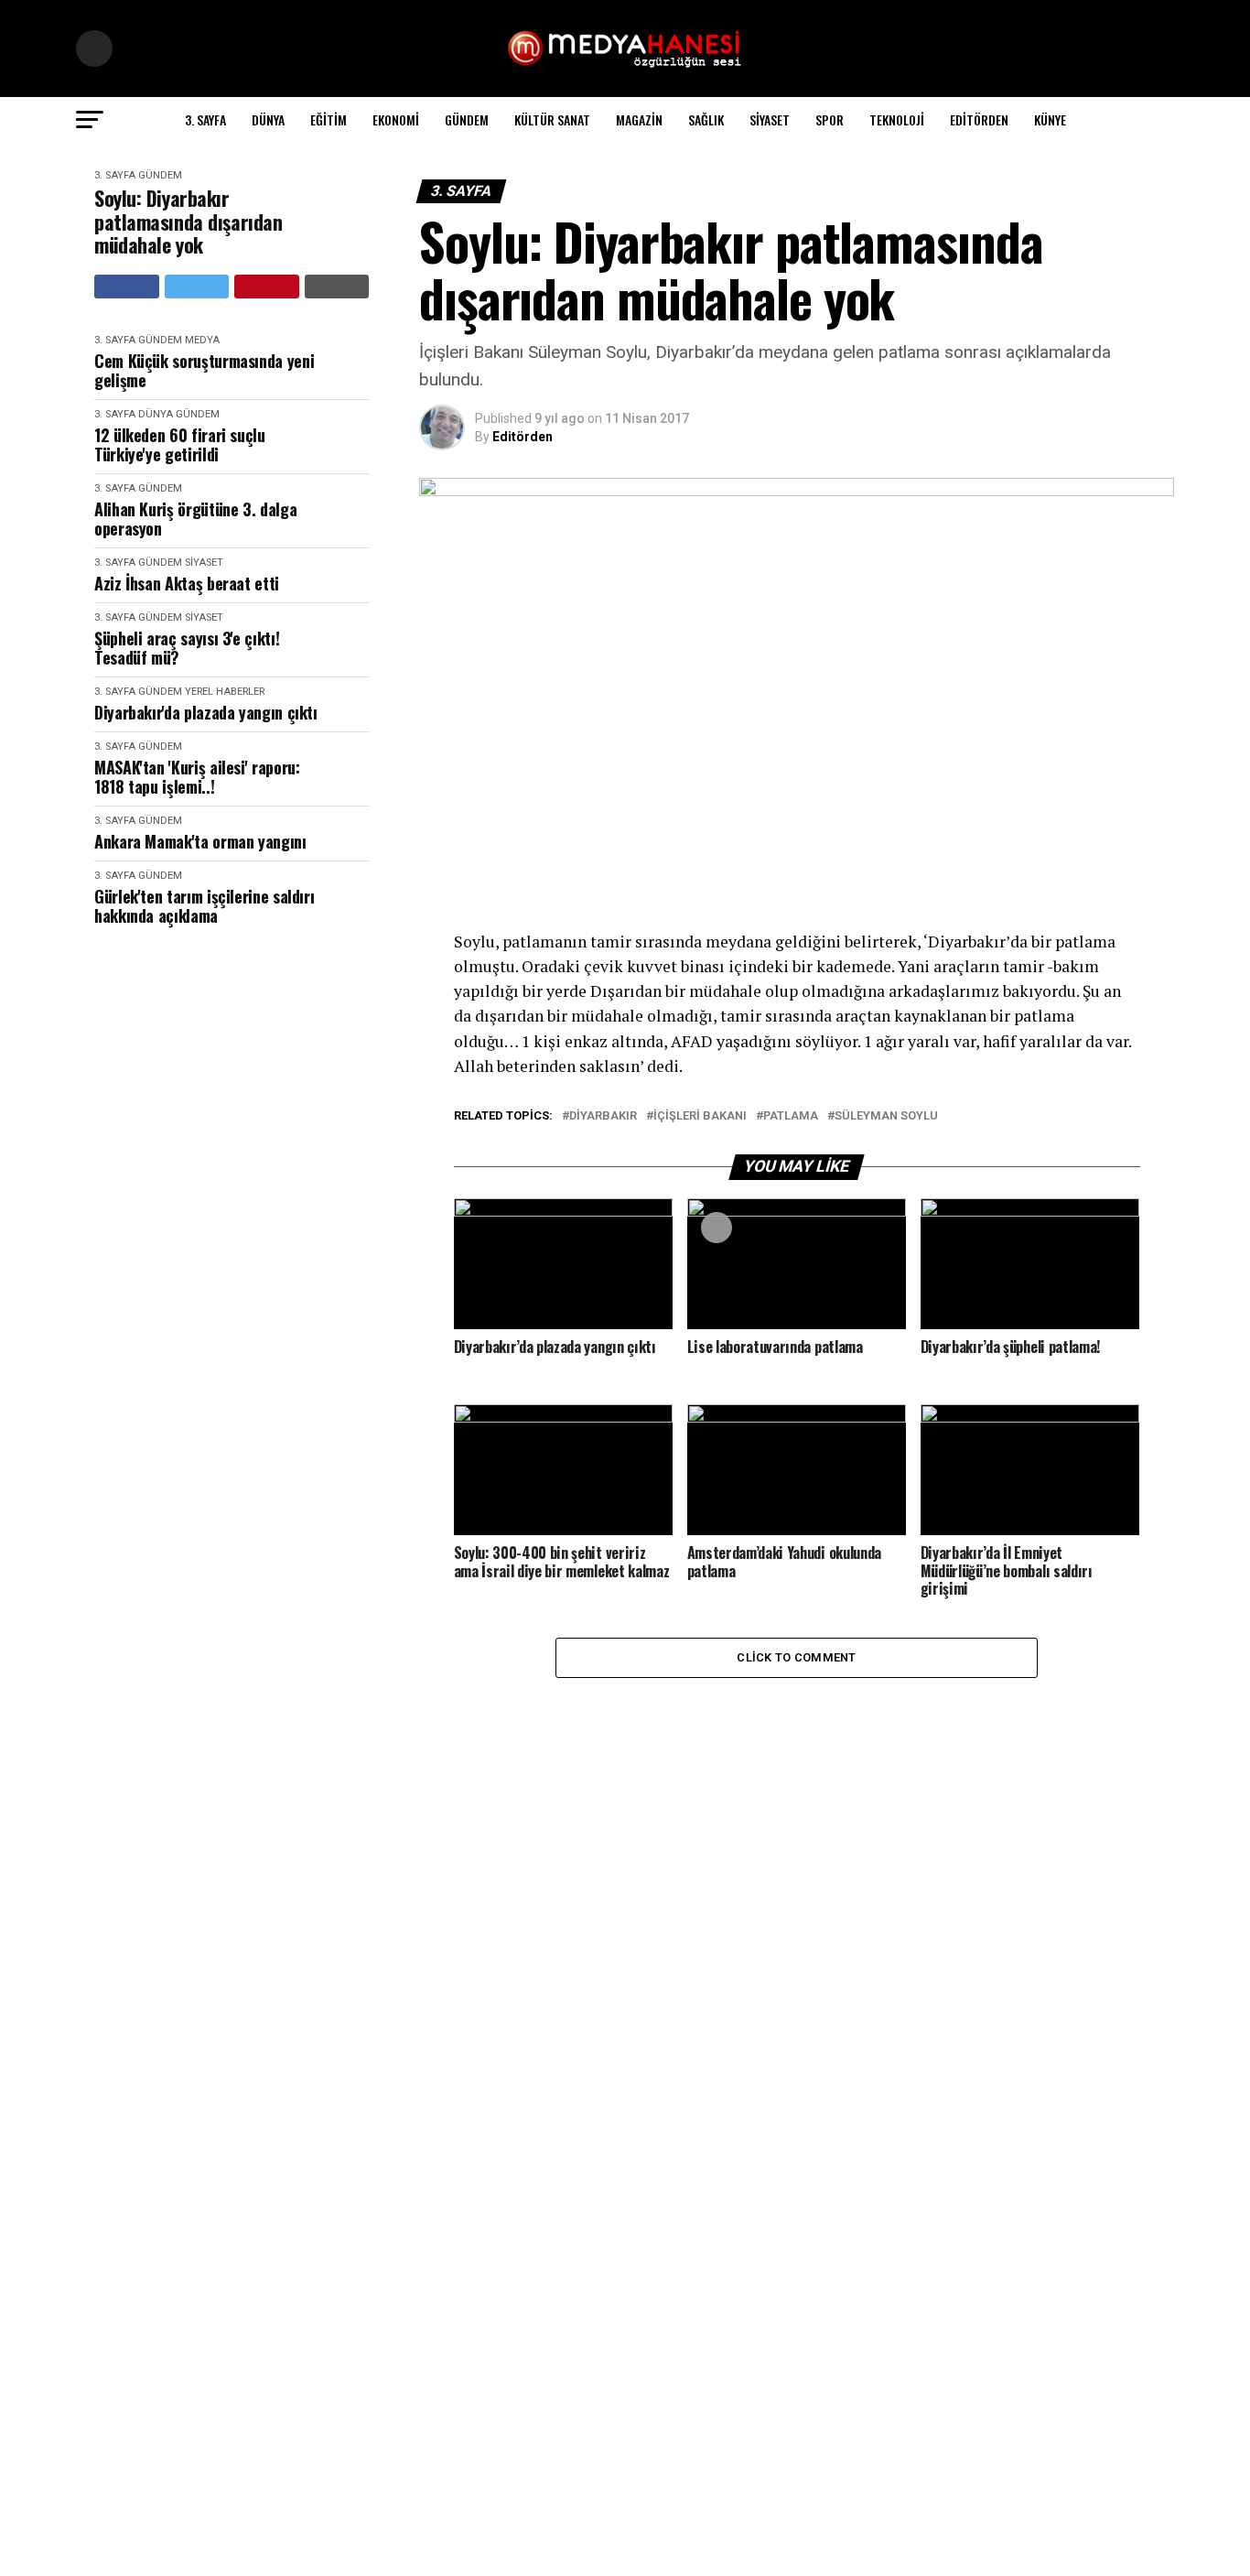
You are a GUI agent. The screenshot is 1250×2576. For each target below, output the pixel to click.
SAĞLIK (706, 119)
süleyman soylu (886, 1116)
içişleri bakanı (700, 1116)
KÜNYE (1050, 119)
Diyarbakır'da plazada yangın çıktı (206, 713)
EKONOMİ (396, 119)
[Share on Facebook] (127, 287)
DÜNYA (268, 119)
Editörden (979, 119)
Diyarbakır (603, 1116)
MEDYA (202, 340)
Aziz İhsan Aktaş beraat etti (187, 584)
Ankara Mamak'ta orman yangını (200, 842)
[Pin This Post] (267, 287)
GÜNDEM (467, 119)
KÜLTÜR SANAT (552, 119)
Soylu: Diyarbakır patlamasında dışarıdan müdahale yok (188, 222)
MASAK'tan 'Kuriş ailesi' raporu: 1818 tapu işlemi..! (197, 777)
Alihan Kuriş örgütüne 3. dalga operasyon (195, 519)
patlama (791, 1116)
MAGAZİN (639, 119)
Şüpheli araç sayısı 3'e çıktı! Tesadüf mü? (187, 648)
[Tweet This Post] (197, 287)
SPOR (830, 119)
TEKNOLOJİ (897, 119)
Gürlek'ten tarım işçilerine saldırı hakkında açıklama (204, 906)
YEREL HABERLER (225, 692)
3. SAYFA (205, 119)
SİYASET (770, 119)
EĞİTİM (329, 119)
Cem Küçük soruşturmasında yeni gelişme (204, 370)
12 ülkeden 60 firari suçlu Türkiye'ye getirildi (180, 444)
